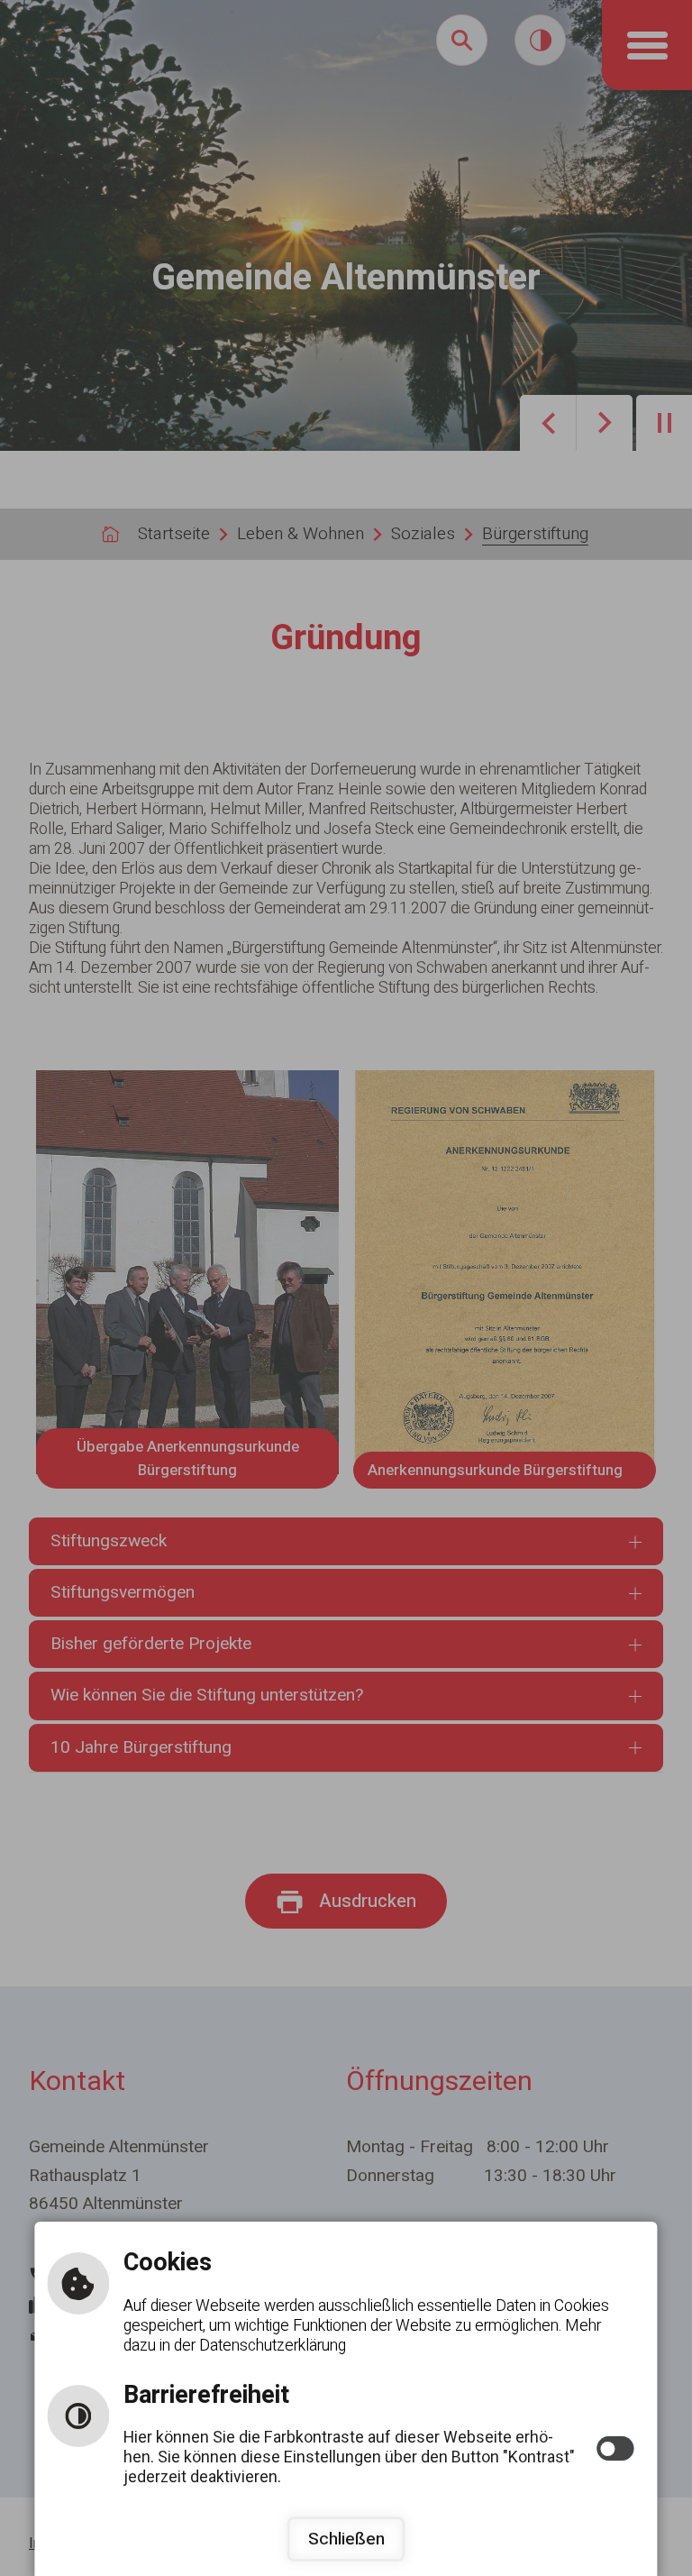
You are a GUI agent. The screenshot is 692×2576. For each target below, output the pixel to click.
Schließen (346, 2539)
